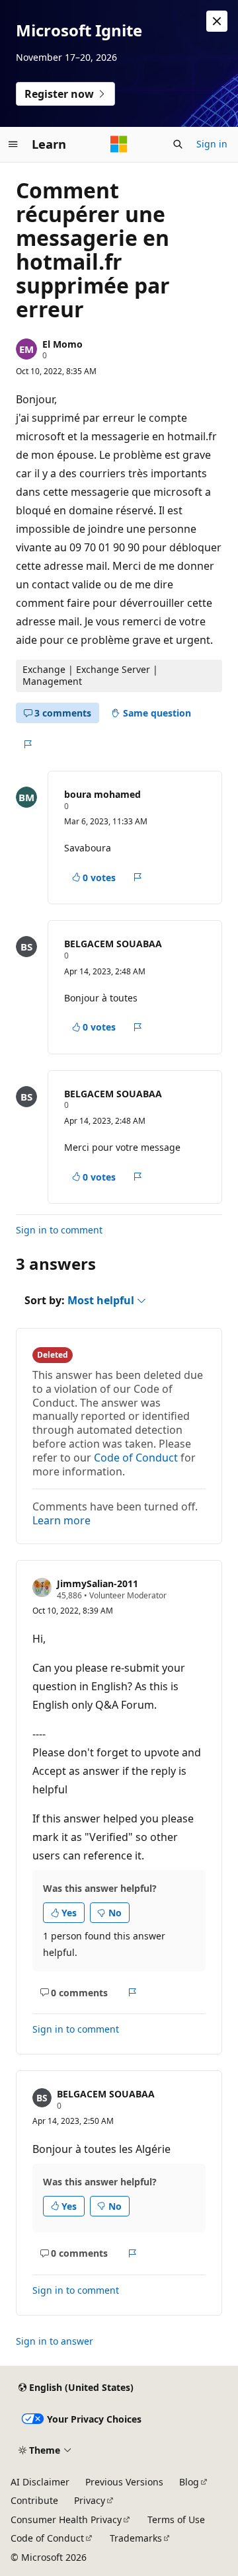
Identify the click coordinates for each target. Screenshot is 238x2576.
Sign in (212, 144)
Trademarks (136, 2538)
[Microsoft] (119, 144)
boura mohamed (102, 794)
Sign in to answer (55, 2341)
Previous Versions (124, 2482)
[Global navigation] (13, 144)
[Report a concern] (27, 744)
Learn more (61, 1520)
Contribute (34, 2500)
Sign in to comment (59, 1230)
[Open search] (178, 144)
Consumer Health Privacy (66, 2519)
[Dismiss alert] (217, 21)
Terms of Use (176, 2519)
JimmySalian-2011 (98, 1583)
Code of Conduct (136, 1458)
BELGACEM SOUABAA (113, 944)
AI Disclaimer (40, 2482)
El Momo (62, 344)
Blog (189, 2482)
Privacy (90, 2500)
